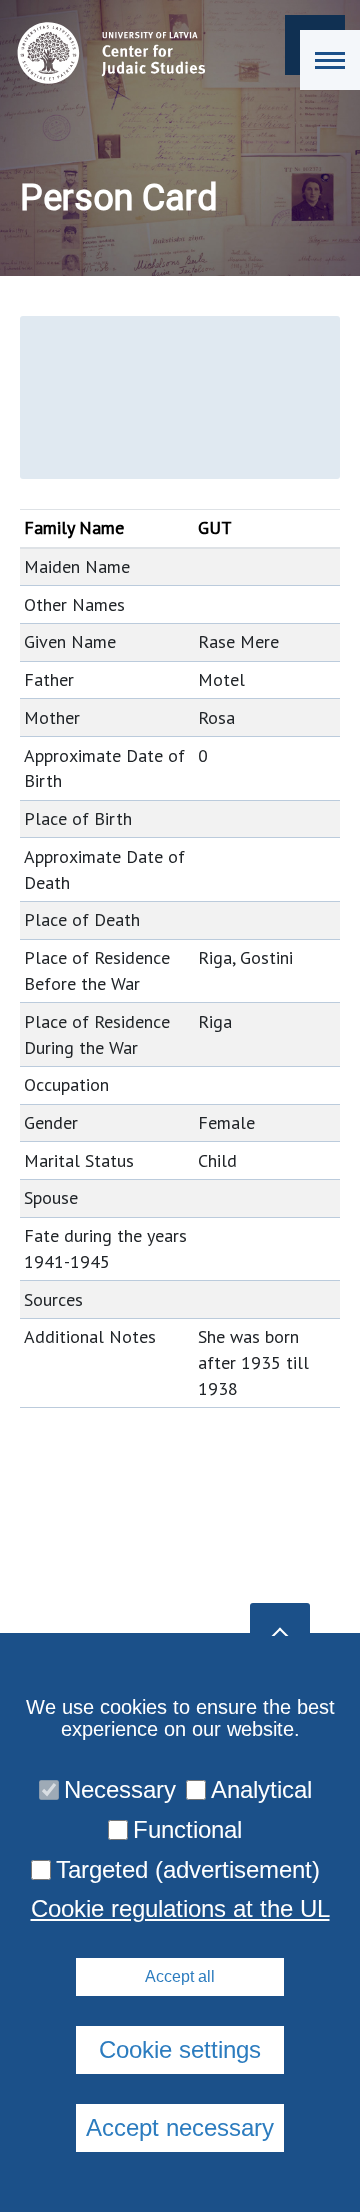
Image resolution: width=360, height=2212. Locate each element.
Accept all (180, 1976)
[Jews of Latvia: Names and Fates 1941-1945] (106, 53)
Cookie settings (180, 2049)
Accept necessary (180, 2127)
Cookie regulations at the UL (180, 1909)
